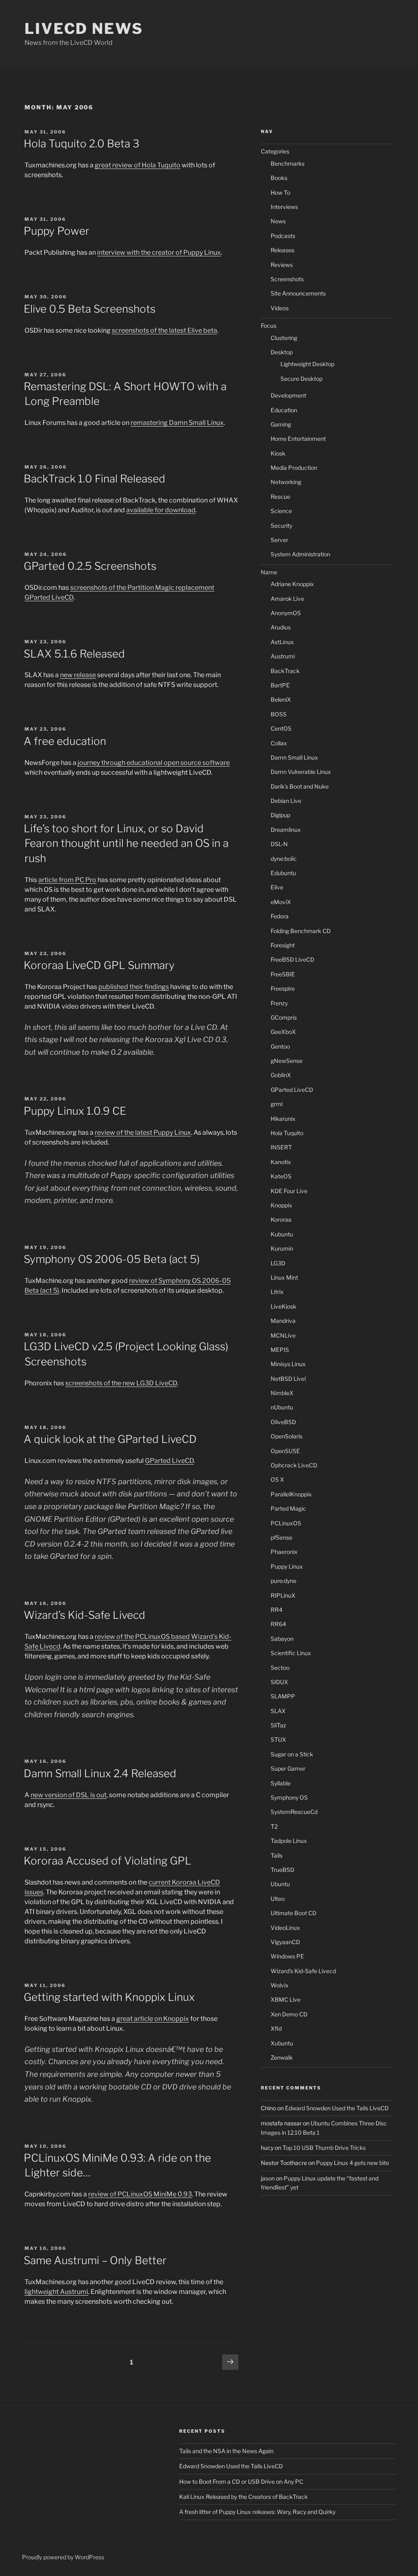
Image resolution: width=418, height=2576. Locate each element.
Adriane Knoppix (292, 584)
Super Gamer (288, 1768)
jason (268, 2178)
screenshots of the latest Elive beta (165, 330)
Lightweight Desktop (307, 364)
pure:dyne (283, 1581)
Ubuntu (280, 1884)
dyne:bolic (284, 859)
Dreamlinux (286, 830)
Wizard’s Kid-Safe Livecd (84, 1615)
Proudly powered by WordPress (63, 2557)
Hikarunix (283, 1119)
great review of (118, 165)
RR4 (277, 1610)
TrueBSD (282, 1870)
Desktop (282, 352)
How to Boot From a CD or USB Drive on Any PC (241, 2482)
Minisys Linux (288, 1364)
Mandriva (283, 1321)
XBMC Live (286, 1999)
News (278, 221)
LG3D (278, 1263)
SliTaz (278, 1725)
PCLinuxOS (286, 1523)
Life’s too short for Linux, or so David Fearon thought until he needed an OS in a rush (126, 843)
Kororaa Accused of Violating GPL (108, 1861)
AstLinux (282, 642)
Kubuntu (282, 1234)
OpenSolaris (287, 1436)
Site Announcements (298, 293)
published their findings (134, 987)
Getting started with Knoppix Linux (109, 1997)
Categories (275, 151)
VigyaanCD (285, 1942)
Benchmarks (288, 163)
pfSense (281, 1537)
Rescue (280, 497)
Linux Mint (284, 1277)
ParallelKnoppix (291, 1494)
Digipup (280, 815)
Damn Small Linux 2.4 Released (100, 1773)
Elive (277, 887)
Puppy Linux (172, 1132)
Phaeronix (284, 1552)
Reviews (282, 265)
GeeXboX (283, 1032)
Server (279, 540)
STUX (278, 1739)
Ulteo (278, 1899)
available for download (161, 510)
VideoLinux (285, 1928)
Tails (277, 1855)
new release (78, 675)
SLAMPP (283, 1696)
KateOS (281, 1176)
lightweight (42, 2292)
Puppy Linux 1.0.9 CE (75, 1111)
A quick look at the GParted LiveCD (110, 1439)
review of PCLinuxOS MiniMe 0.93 (140, 2194)
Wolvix (280, 1985)
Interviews (284, 207)
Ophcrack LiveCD (294, 1465)
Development (288, 395)
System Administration (300, 554)
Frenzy (279, 1003)
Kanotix (281, 1162)
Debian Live (286, 801)
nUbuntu (282, 1407)
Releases (282, 250)
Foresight (283, 945)
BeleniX (281, 699)
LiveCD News (84, 29)
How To (280, 192)
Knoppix (281, 1205)
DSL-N (279, 844)
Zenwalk (282, 2057)
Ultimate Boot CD (293, 1913)
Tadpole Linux (289, 1841)
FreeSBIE (283, 974)
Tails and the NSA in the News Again (226, 2451)
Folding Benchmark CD (301, 931)
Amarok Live (287, 599)
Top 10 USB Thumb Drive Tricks (324, 2148)
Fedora (280, 916)
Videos (280, 308)
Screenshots (287, 279)
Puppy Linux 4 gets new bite (352, 2163)
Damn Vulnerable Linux (301, 772)
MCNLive (283, 1335)
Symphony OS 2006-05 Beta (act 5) (112, 1259)
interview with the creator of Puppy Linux (159, 252)
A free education (65, 741)
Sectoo (280, 1668)
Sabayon (282, 1639)
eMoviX (281, 902)
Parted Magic (288, 1508)
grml (277, 1104)
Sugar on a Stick (292, 1754)
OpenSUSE (285, 1451)
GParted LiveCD (169, 1461)
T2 (274, 1826)
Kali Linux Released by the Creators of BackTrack (243, 2497)
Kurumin (282, 1248)
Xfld (276, 2028)
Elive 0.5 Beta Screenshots (90, 309)
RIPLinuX (283, 1595)
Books (279, 178)
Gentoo (280, 1046)
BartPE (280, 685)
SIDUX (279, 1682)
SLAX (278, 1711)
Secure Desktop (301, 379)
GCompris (284, 1017)
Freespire (283, 988)
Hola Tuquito (161, 165)
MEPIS (280, 1350)
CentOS (281, 728)
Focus (269, 326)
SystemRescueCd (294, 1812)
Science (281, 511)
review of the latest (124, 1132)
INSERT (281, 1147)
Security (281, 526)
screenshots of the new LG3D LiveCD (121, 1383)
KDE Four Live (289, 1191)
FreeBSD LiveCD (292, 959)
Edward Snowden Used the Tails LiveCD (337, 2108)
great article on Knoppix (153, 2019)
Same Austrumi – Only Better (95, 2260)
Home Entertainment (298, 439)
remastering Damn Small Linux (177, 423)
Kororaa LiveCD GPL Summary (99, 965)
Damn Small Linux (294, 757)
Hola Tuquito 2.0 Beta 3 (81, 143)
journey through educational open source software (154, 763)
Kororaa (281, 1219)
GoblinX (281, 1075)
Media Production (294, 468)
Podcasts (283, 236)
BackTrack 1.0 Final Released (94, 479)
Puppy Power (57, 231)
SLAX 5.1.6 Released (74, 654)
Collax (279, 743)
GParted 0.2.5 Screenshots (90, 566)
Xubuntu (282, 2043)
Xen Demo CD (289, 2014)
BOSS (279, 714)
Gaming (281, 424)
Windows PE (287, 1956)
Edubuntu (283, 873)
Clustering (284, 338)
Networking (286, 482)
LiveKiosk (283, 1306)
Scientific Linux (291, 1653)
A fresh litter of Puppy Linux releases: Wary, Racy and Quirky (257, 2512)
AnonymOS (286, 613)
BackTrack (285, 671)
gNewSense (287, 1061)
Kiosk (278, 453)
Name (269, 572)
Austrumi (74, 2292)
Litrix (277, 1292)
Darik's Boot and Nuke (300, 786)
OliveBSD (283, 1422)
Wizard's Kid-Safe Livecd (303, 1971)
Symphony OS (289, 1797)
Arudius (281, 627)
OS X (277, 1479)
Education (284, 410)
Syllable (281, 1783)
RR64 (278, 1624)
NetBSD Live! (288, 1379)
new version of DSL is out (69, 1795)
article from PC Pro (67, 880)
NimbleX (282, 1393)
